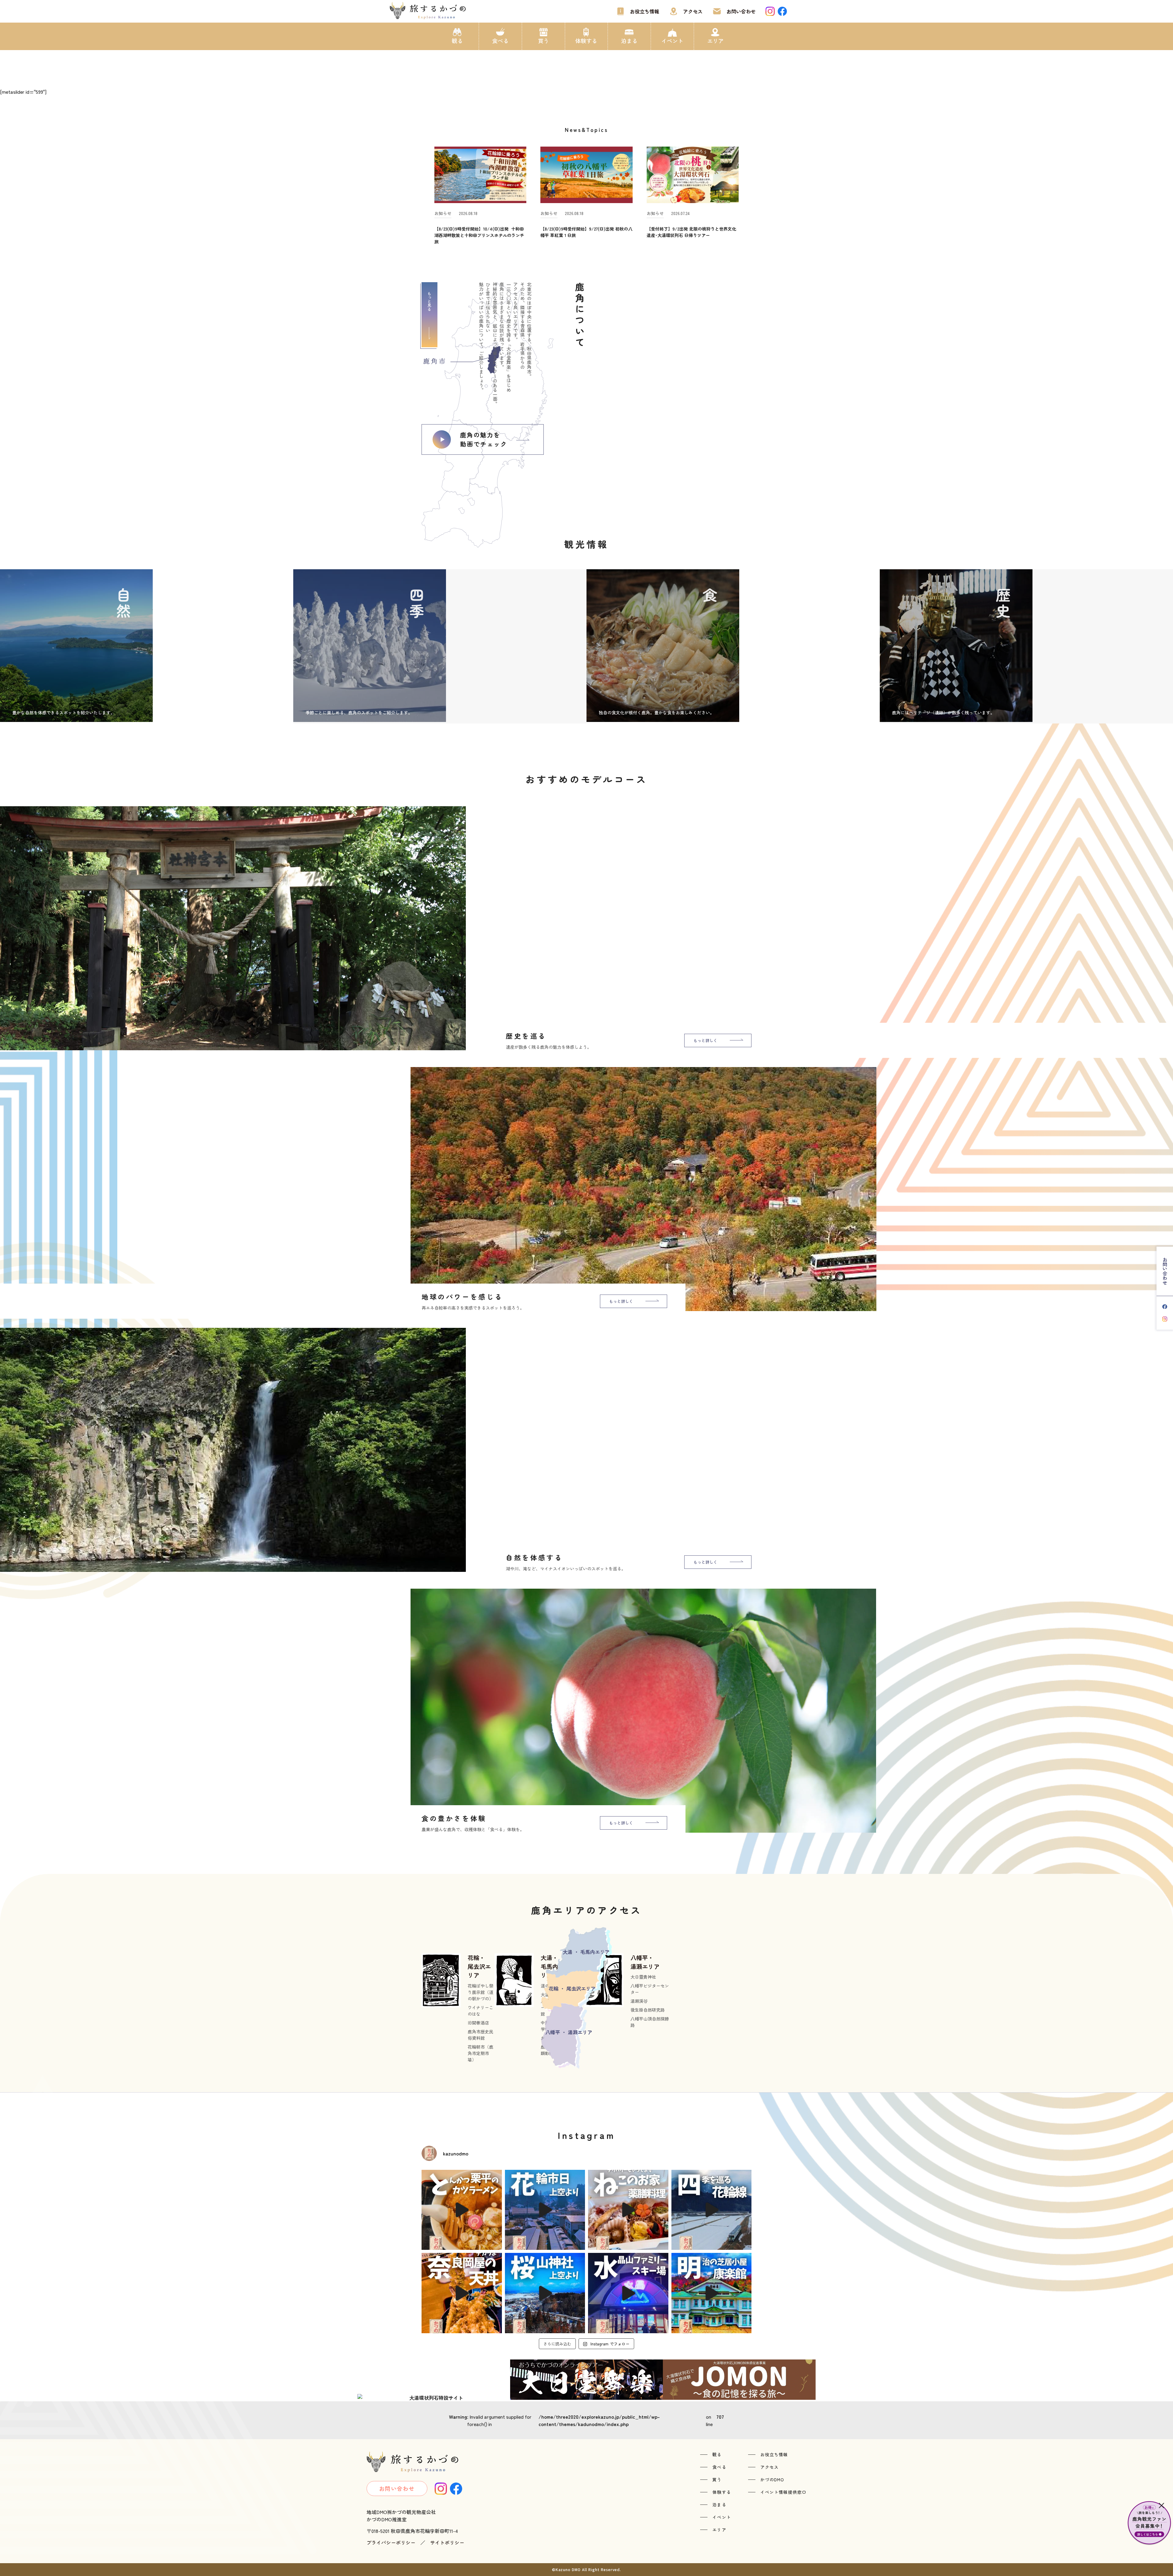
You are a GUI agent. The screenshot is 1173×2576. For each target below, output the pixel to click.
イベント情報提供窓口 (783, 2492)
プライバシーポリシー (391, 2542)
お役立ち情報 (645, 11)
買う (543, 41)
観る (457, 41)
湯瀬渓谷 (639, 2001)
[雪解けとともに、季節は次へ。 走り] (712, 2210)
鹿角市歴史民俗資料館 (481, 2035)
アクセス (693, 11)
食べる (500, 41)
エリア (715, 41)
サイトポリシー (447, 2542)
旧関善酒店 (478, 2023)
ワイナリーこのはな (481, 2011)
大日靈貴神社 (643, 1977)
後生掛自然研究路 (648, 2010)
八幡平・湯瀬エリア (645, 1962)
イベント (672, 41)
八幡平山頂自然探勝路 (650, 2022)
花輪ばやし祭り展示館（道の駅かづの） (481, 1992)
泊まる (629, 41)
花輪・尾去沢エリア (479, 1966)
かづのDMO (772, 2479)
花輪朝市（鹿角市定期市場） (481, 2053)
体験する (586, 41)
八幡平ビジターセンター (650, 1989)
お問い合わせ (741, 11)
